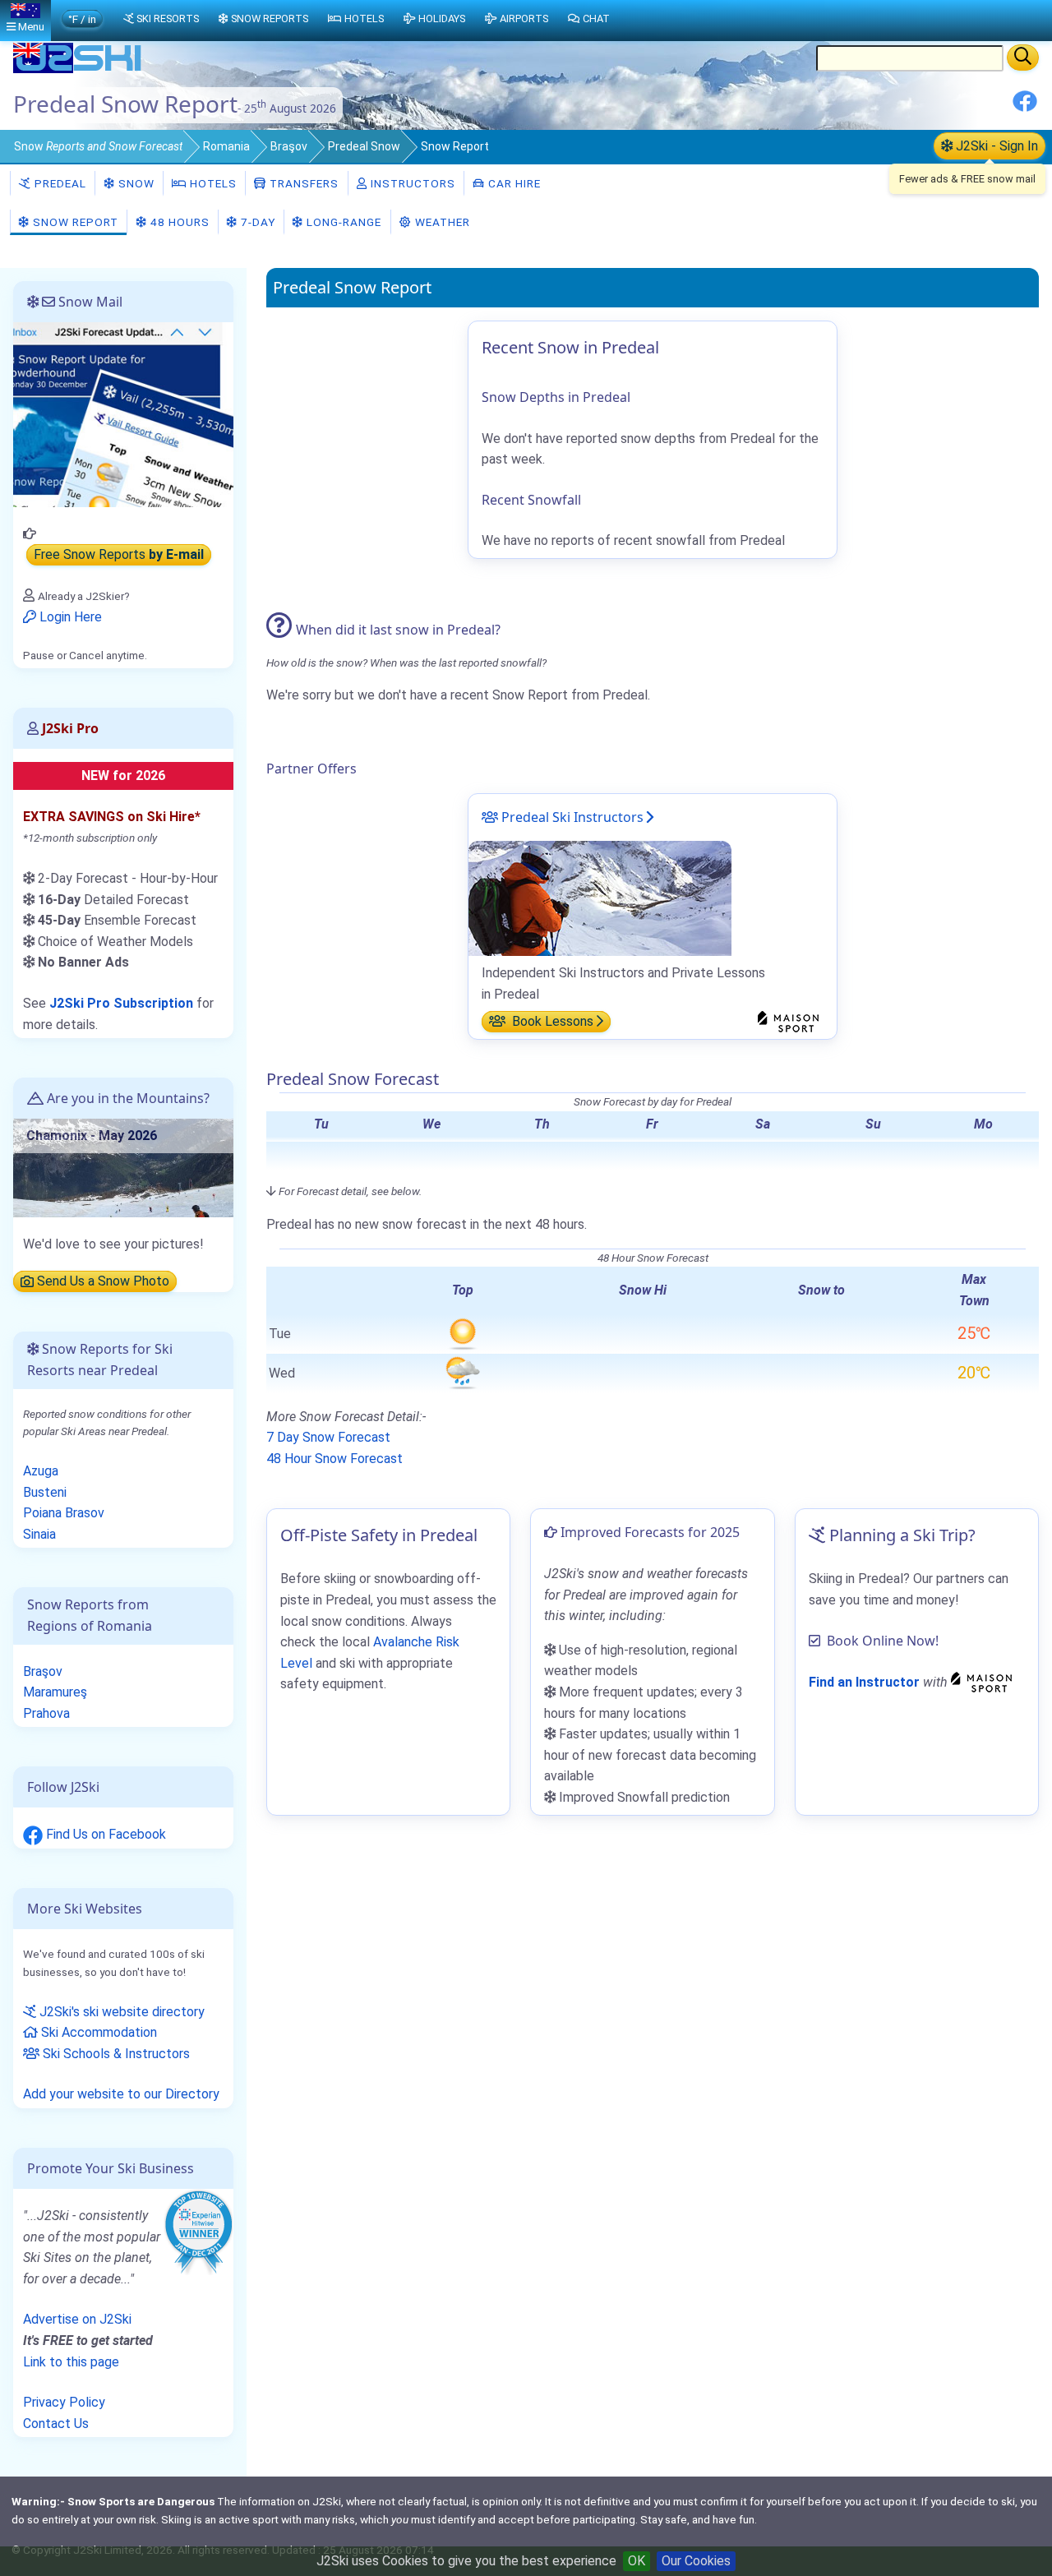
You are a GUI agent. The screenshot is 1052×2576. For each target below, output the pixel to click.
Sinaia (39, 1534)
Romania (226, 146)
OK (637, 2561)
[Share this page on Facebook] (1025, 107)
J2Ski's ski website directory (120, 2012)
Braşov (289, 146)
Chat (596, 18)
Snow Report (74, 222)
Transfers (302, 183)
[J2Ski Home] (79, 69)
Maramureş (55, 1692)
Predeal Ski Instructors (571, 817)
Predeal (59, 183)
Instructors (411, 183)
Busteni (45, 1492)
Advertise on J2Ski (77, 2319)
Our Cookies (696, 2561)
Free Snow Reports (119, 555)
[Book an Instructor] (984, 1682)
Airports (524, 18)
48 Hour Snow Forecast (335, 1459)
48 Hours (178, 222)
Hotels (212, 183)
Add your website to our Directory (121, 2094)
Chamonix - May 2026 (92, 1136)
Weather (441, 222)
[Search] (1023, 58)
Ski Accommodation (97, 2032)
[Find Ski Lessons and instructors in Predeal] (600, 897)
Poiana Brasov (64, 1513)
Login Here (69, 617)
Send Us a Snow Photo (102, 1282)
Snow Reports (270, 18)
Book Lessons (551, 1021)
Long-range (342, 222)
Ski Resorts (168, 18)
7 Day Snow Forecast (328, 1437)
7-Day (256, 222)
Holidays (442, 18)
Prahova (46, 1713)
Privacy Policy (64, 2402)
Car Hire (513, 183)
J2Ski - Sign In (995, 146)
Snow (98, 146)
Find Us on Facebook (104, 1834)
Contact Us (56, 2424)
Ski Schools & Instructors (115, 2054)
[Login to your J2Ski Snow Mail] (123, 414)
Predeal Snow (364, 146)
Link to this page (71, 2362)
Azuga (41, 1471)
